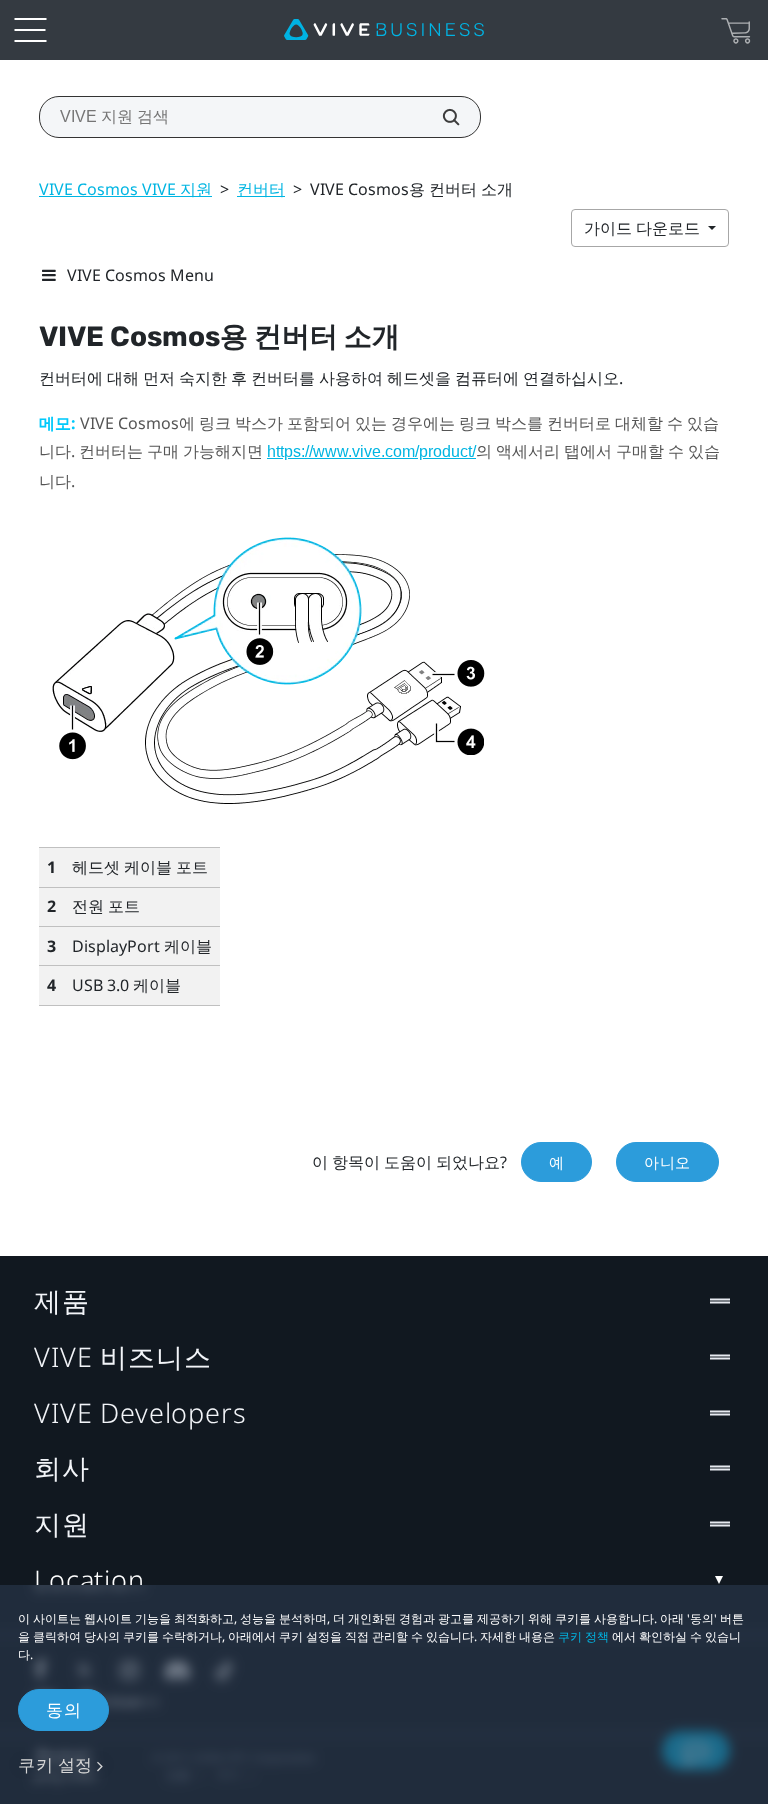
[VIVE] (384, 30)
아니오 (667, 1162)
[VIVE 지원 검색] (440, 117)
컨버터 (261, 189)
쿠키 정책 (583, 1636)
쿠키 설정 (55, 1764)
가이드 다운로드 (644, 228)
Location (89, 1579)
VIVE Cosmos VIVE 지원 (125, 189)
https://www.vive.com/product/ (371, 451)
